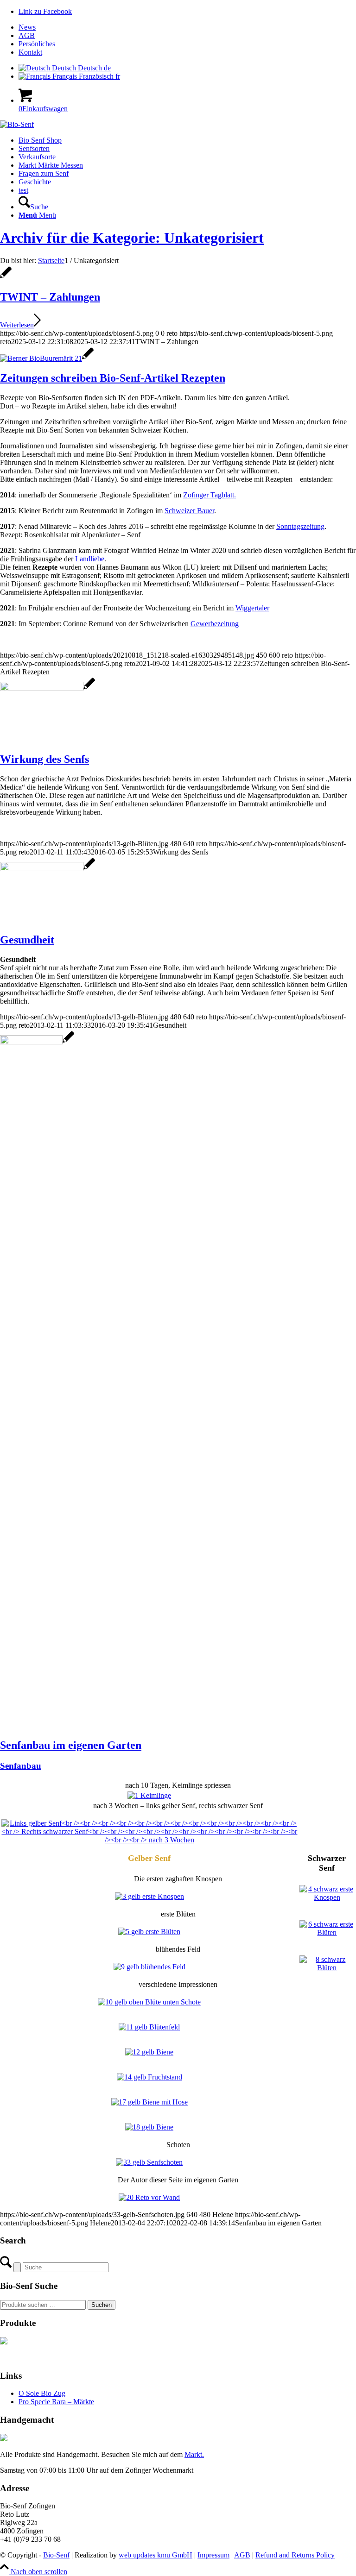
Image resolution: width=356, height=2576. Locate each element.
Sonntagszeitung (300, 526)
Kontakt (30, 52)
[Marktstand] (47, 358)
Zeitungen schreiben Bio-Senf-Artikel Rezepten (113, 378)
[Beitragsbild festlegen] (149, 1795)
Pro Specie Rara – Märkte (56, 2402)
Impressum (213, 2555)
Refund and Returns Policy (295, 2555)
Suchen (102, 2305)
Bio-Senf (56, 2555)
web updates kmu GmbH (156, 2555)
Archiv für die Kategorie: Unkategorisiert (132, 238)
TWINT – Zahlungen (50, 297)
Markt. (194, 2454)
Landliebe (90, 559)
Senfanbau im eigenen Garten (71, 1745)
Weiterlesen (17, 325)
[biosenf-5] (17, 124)
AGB (27, 35)
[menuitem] (187, 27)
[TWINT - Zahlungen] (6, 277)
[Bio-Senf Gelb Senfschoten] (37, 1042)
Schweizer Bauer (189, 511)
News (27, 27)
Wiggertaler (252, 608)
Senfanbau (21, 1766)
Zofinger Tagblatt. (210, 495)
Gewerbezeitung (215, 624)
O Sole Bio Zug (42, 2393)
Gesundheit (27, 940)
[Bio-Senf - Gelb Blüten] (48, 688)
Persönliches (37, 44)
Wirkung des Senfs (44, 759)
